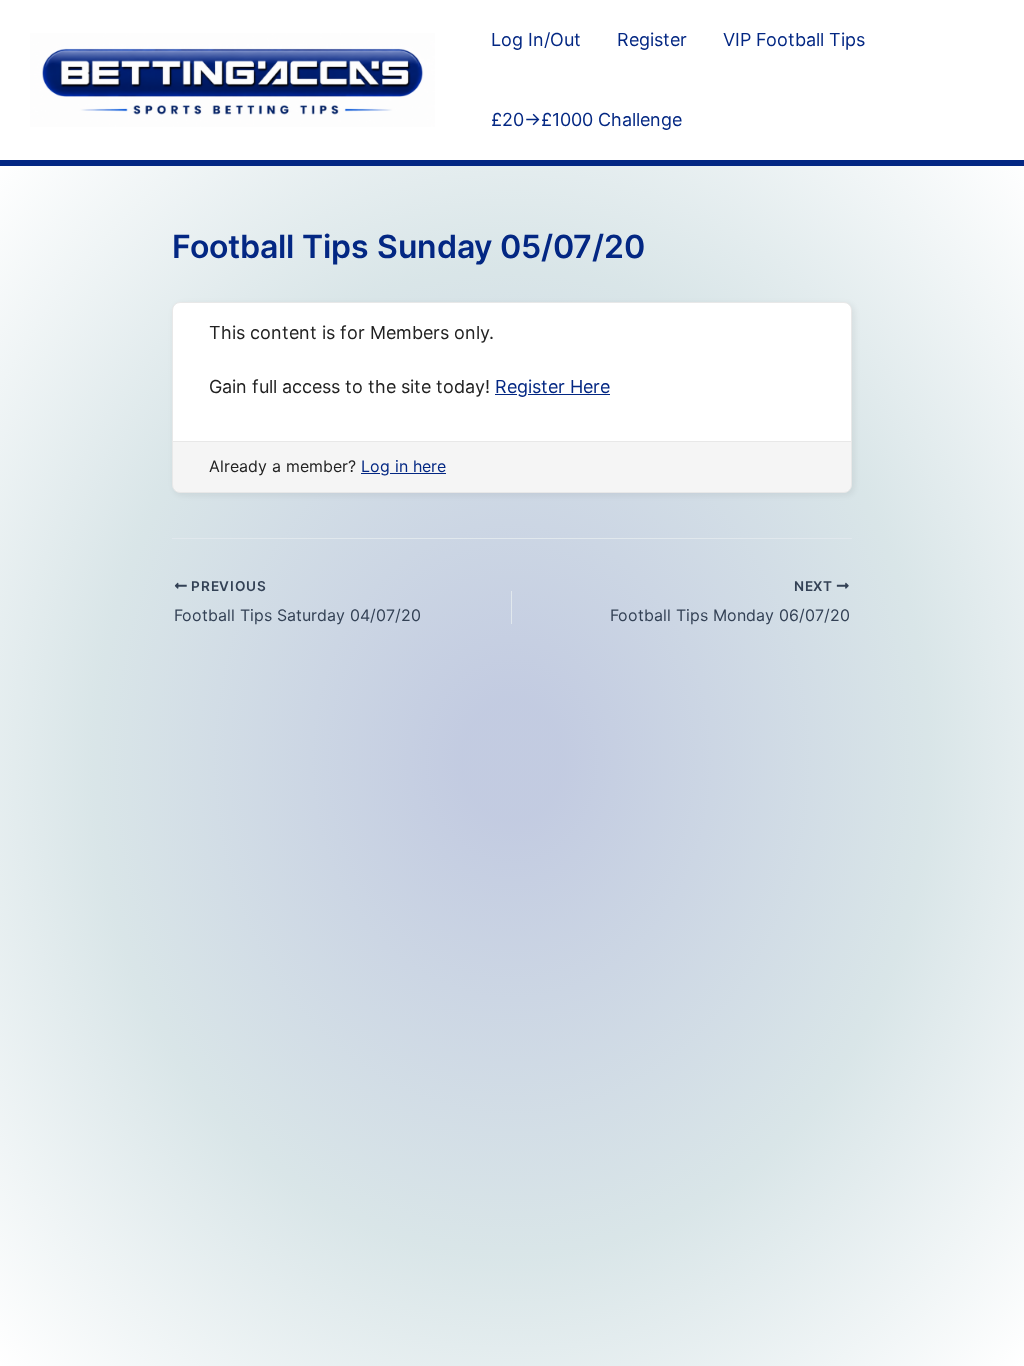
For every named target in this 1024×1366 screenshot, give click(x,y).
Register (652, 39)
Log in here (403, 466)
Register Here (552, 386)
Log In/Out (536, 39)
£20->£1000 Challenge (586, 119)
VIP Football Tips (794, 39)
